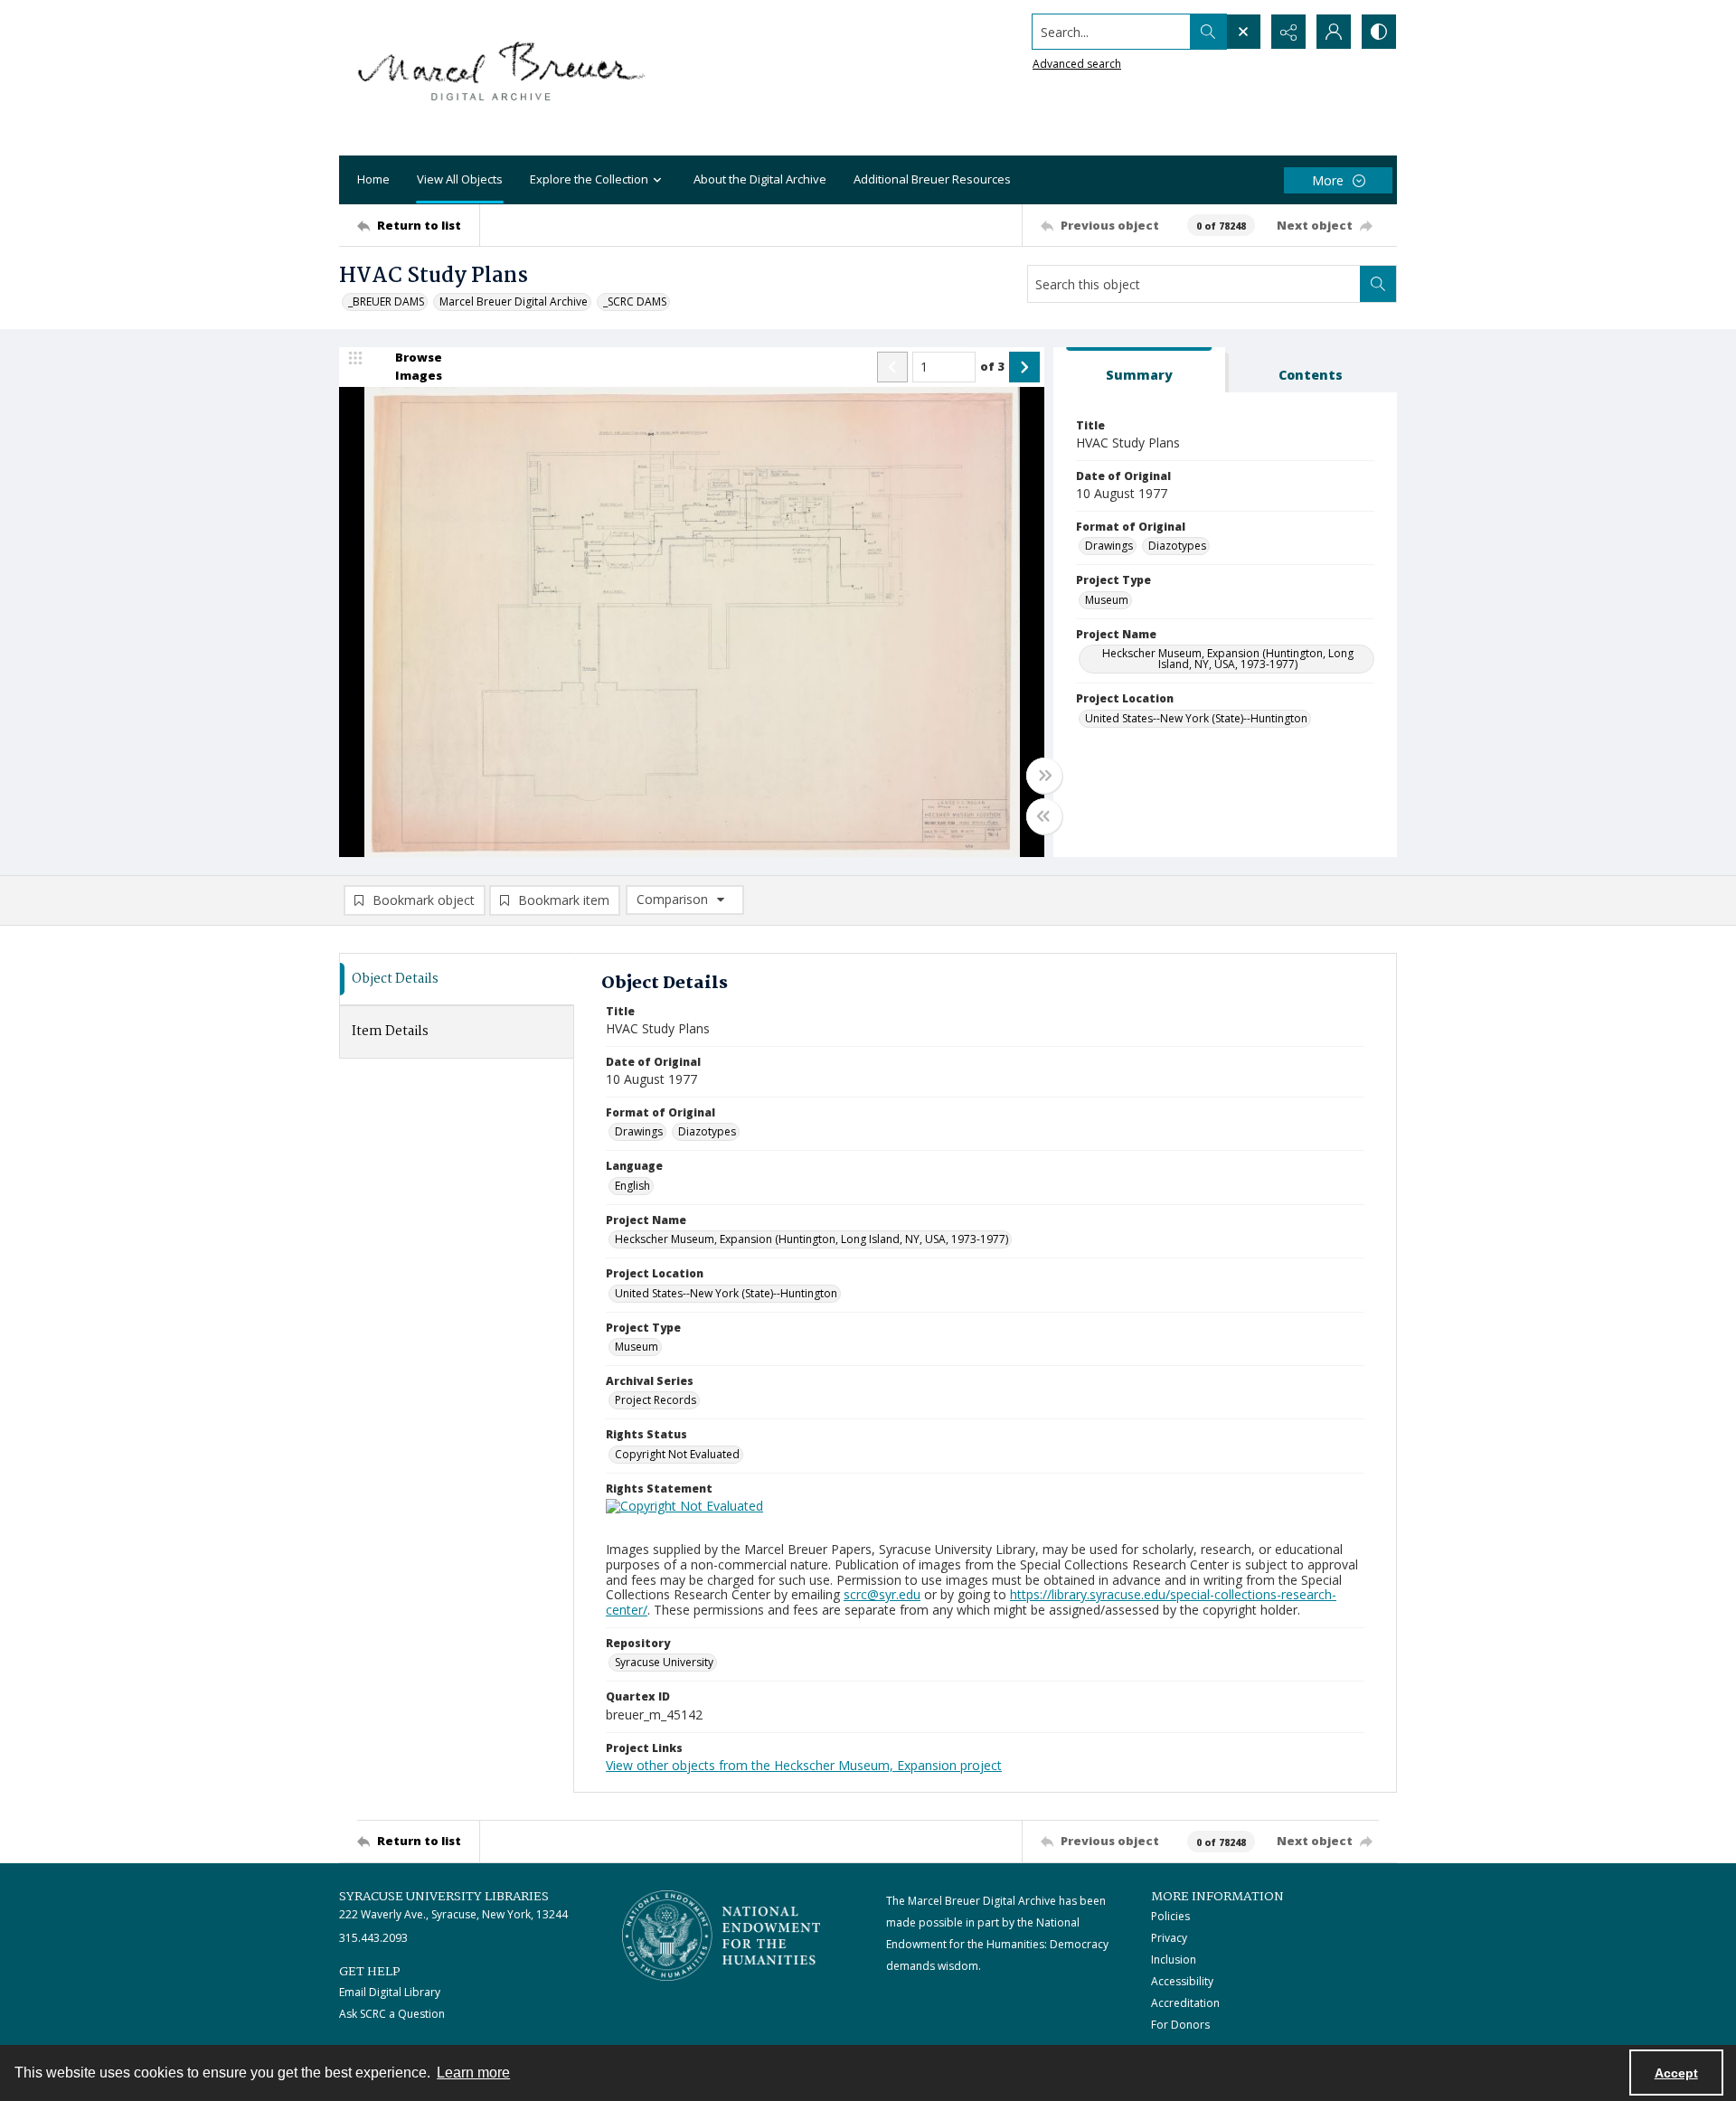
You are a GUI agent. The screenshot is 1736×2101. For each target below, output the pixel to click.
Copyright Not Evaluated (677, 1454)
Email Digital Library (390, 1992)
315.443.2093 (373, 1938)
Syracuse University (664, 1662)
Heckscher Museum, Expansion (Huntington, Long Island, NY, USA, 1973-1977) (1228, 659)
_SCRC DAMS (635, 301)
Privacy (1169, 1938)
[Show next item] (1024, 367)
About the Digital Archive (760, 179)
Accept (1676, 2073)
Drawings (1109, 546)
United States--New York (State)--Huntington (1196, 718)
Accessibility (1182, 1981)
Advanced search (1077, 64)
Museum (1107, 600)
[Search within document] (1378, 284)
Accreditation (1185, 2003)
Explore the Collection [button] (589, 179)
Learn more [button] (473, 2073)
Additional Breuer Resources (932, 179)
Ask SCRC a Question (392, 2014)
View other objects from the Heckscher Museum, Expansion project (804, 1765)
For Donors (1180, 2025)
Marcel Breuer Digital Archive (514, 301)
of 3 (992, 366)
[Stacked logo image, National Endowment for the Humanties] (722, 1936)
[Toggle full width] (1044, 776)
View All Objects (460, 179)
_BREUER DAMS (386, 301)
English (632, 1186)
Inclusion (1174, 1960)
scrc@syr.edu (882, 1594)
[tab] (1139, 370)
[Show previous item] (892, 367)
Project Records (656, 1400)
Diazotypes (1177, 546)
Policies (1170, 1916)
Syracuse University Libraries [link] (444, 1897)
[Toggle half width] (1044, 816)
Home (373, 179)
